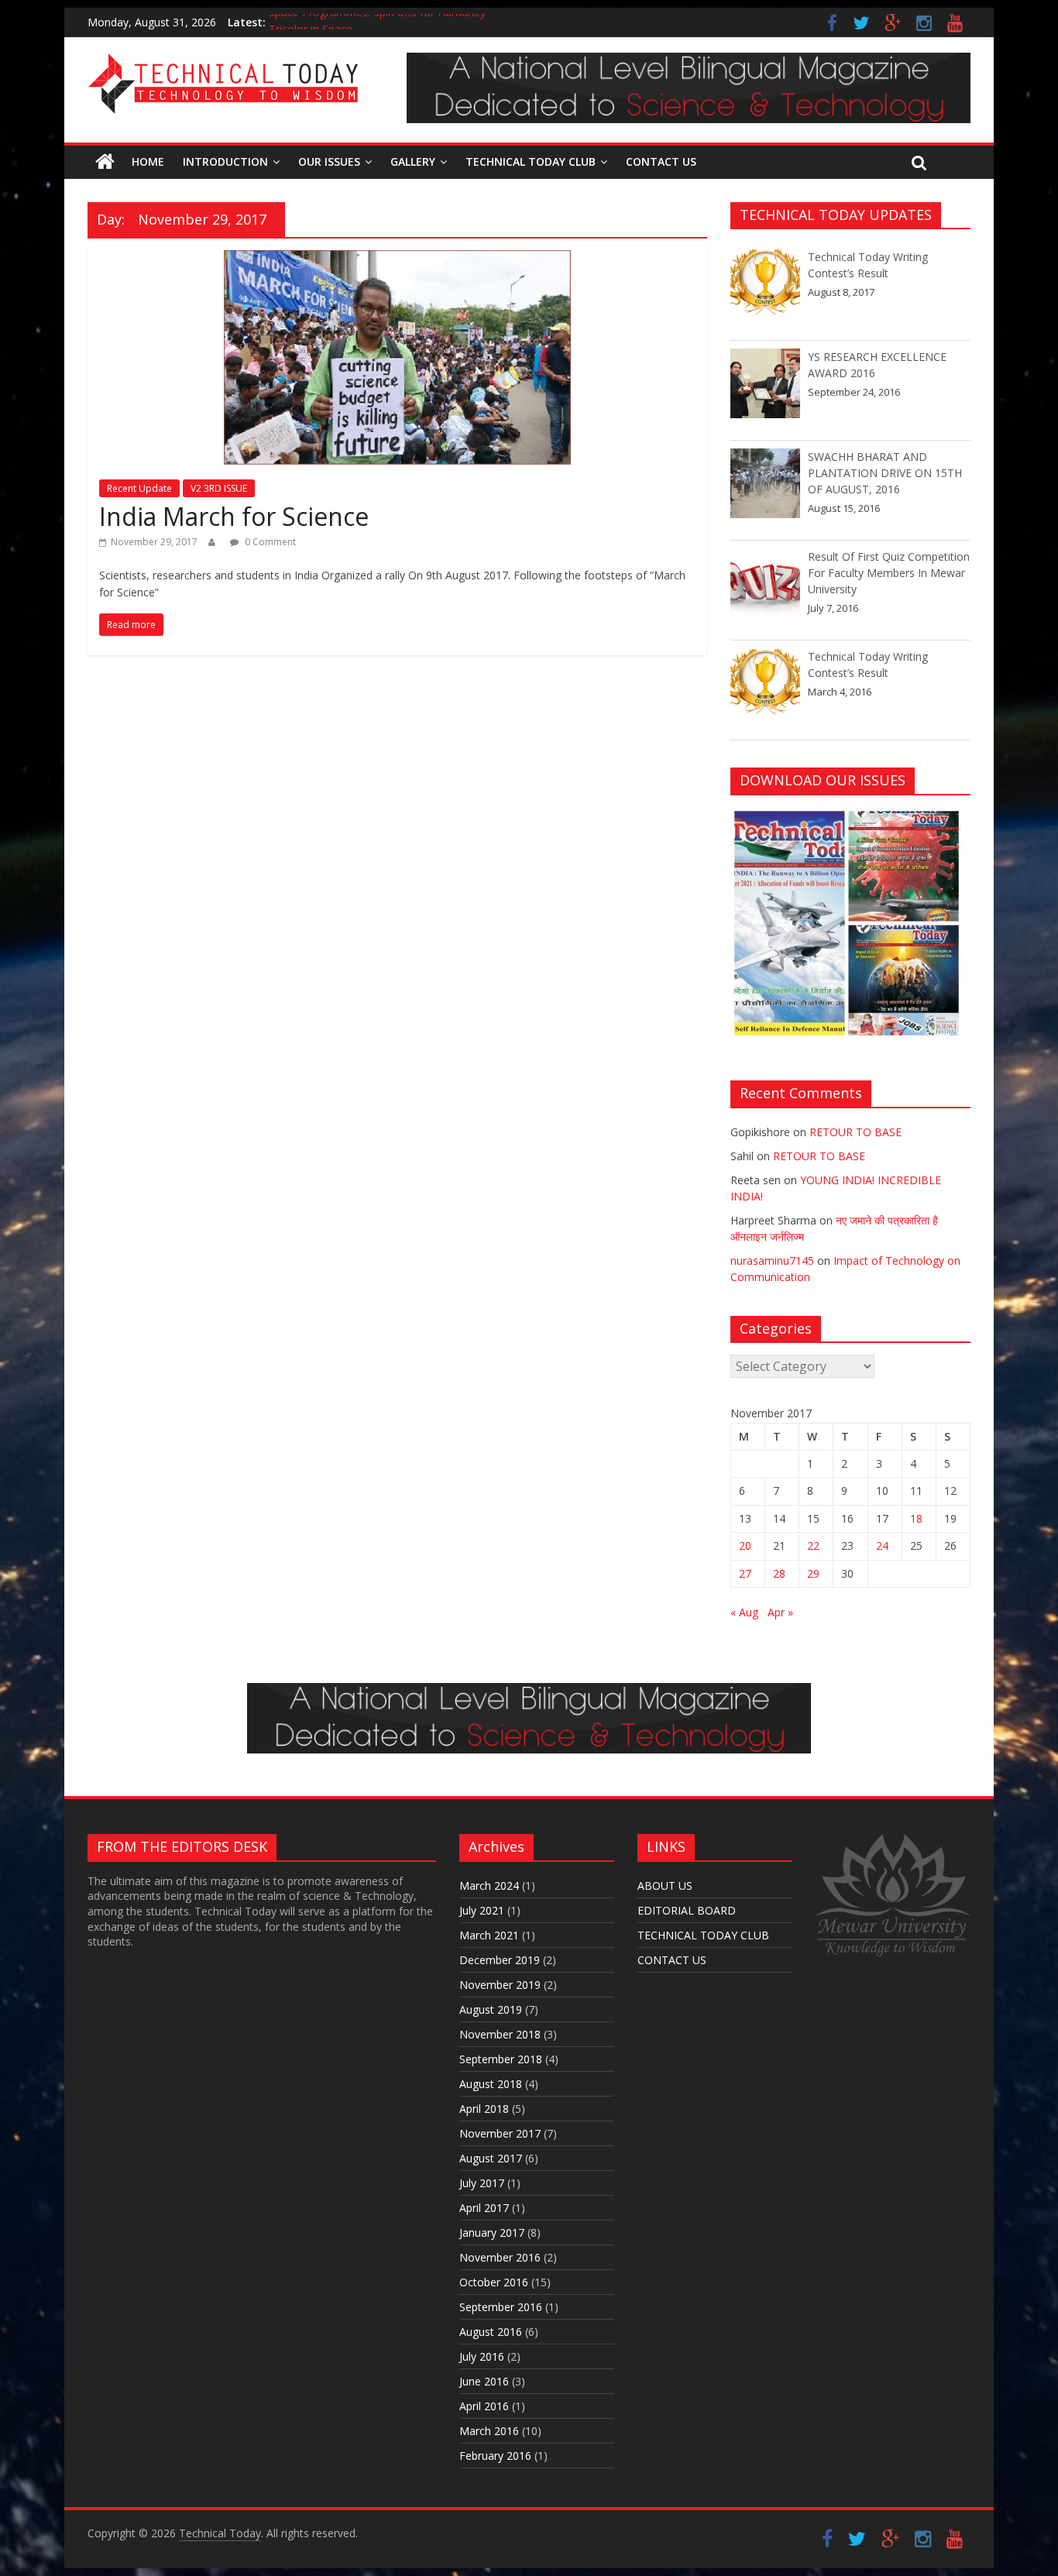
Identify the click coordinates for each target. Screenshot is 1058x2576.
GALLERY (413, 161)
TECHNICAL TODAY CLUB (531, 161)
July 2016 (482, 2356)
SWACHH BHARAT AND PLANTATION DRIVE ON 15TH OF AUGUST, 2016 (885, 473)
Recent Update (139, 488)
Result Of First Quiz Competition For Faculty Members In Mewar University (889, 573)
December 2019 (500, 1960)
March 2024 (489, 1886)
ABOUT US (665, 1886)
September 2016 (501, 2307)
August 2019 (491, 2009)
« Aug (744, 1612)
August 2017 (491, 2158)
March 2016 (489, 2431)
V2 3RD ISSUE (219, 488)
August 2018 (491, 2084)
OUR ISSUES (329, 161)
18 (916, 1518)
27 (745, 1573)
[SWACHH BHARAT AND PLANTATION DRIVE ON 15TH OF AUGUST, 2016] (765, 490)
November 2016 (500, 2257)
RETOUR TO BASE (855, 1132)
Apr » (780, 1612)
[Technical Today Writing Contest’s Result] (765, 290)
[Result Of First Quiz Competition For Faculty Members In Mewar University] (765, 590)
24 (882, 1546)
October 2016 (494, 2282)
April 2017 (484, 2208)
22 (813, 1546)
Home (148, 161)
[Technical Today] (223, 62)
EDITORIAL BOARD (687, 1910)
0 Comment (269, 542)
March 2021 (489, 1935)
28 (779, 1573)
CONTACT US (661, 161)
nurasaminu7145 (772, 1261)
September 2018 (501, 2059)
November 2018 (500, 2034)
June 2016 (484, 2381)
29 (813, 1573)
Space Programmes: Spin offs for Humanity (377, 22)
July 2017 (482, 2183)
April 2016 (484, 2406)
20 (745, 1546)
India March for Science (234, 516)
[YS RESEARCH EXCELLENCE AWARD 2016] (765, 390)
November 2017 (500, 2133)
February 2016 (495, 2456)
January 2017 (492, 2233)
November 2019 (500, 1985)
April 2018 (484, 2109)
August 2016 (491, 2332)
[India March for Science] (397, 259)
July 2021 (482, 1910)
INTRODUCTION (225, 161)
